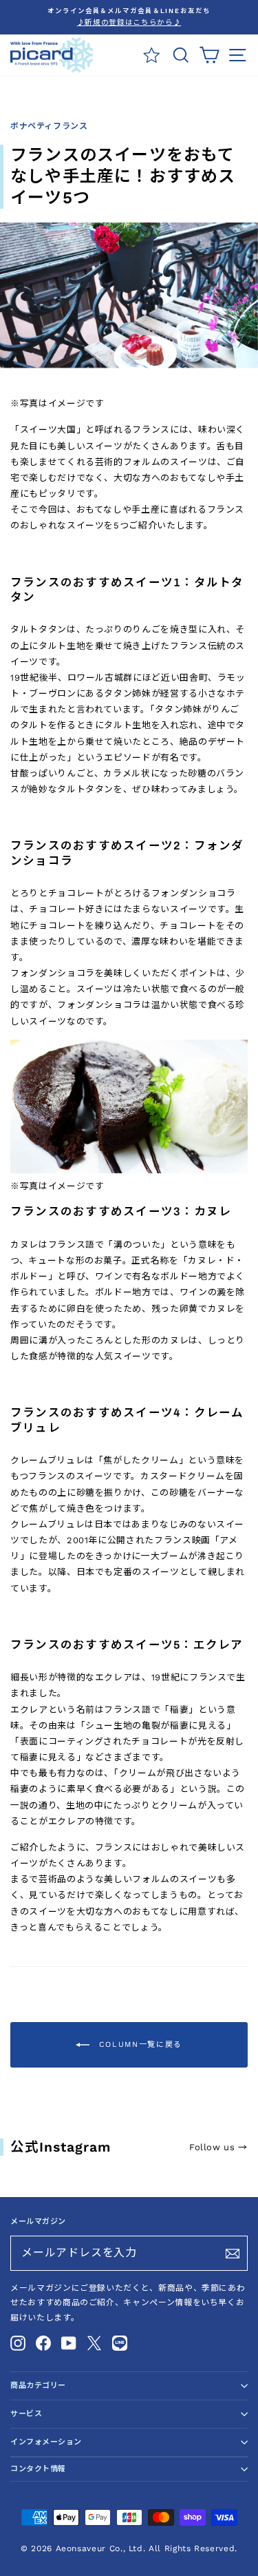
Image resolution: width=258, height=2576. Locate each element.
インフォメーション (46, 2442)
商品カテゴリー (38, 2386)
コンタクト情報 (38, 2469)
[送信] (233, 2254)
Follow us (218, 2147)
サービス (26, 2414)
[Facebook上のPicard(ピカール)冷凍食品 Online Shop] (43, 2343)
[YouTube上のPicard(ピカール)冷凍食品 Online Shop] (69, 2343)
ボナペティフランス (49, 126)
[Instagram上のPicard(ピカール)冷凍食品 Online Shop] (18, 2343)
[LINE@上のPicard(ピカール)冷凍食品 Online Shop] (120, 2343)
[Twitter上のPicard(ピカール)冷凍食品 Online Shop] (94, 2343)
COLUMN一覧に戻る (139, 2044)
